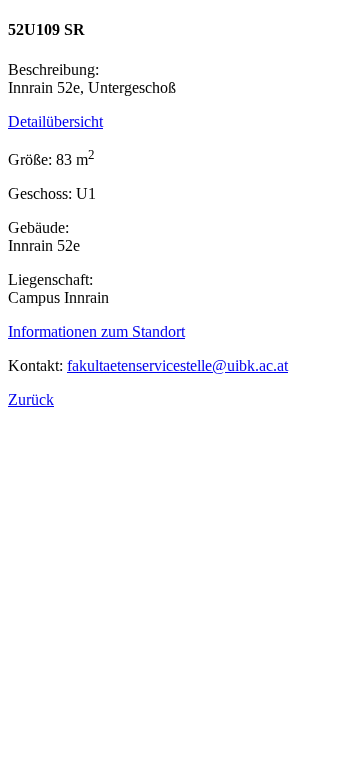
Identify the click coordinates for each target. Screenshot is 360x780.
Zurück (31, 399)
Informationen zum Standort (96, 331)
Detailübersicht (55, 121)
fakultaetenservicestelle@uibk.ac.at (177, 365)
